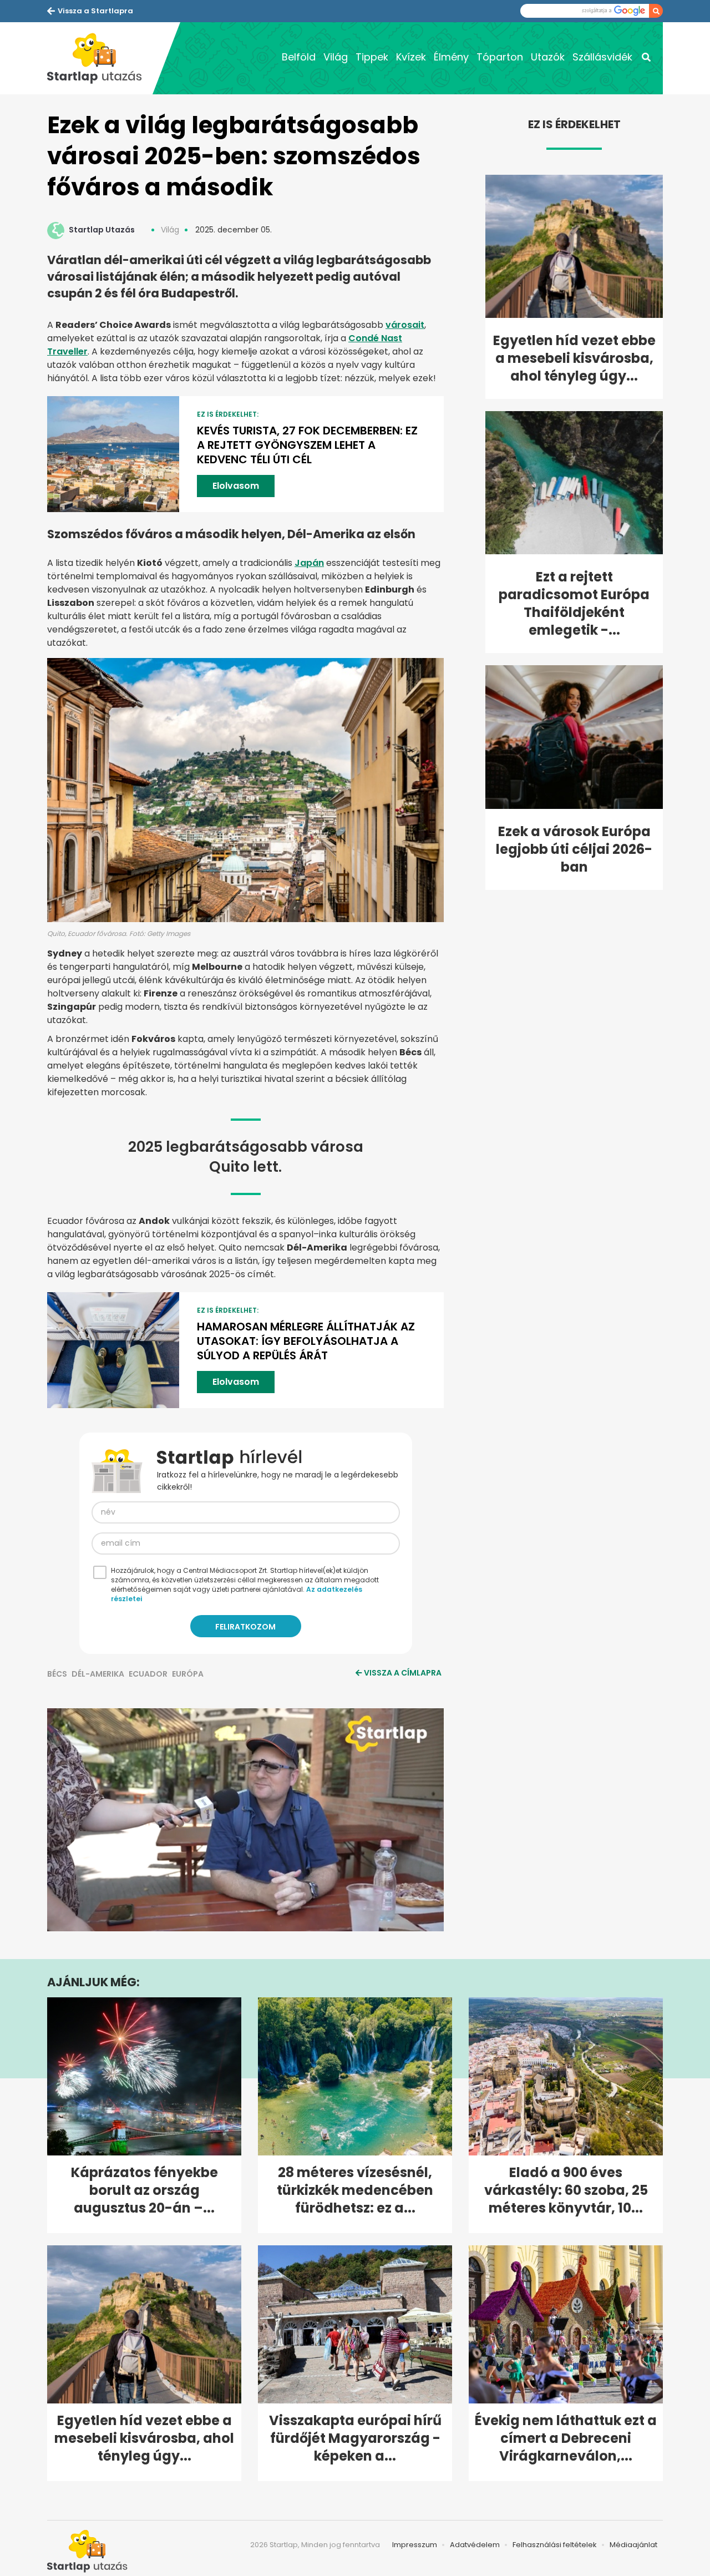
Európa (188, 1674)
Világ (336, 57)
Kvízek (411, 57)
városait (405, 325)
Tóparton (500, 57)
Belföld (299, 57)
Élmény (451, 57)
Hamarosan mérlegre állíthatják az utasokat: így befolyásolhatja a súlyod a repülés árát (306, 1341)
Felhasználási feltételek (555, 2545)
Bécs (57, 1674)
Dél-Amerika (98, 1674)
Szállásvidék (602, 57)
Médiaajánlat (633, 2545)
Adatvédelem (475, 2545)
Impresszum (415, 2545)
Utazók (548, 57)
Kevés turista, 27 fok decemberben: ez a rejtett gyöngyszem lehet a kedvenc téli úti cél (307, 445)
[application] (245, 1820)
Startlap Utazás (102, 230)
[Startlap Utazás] (100, 58)
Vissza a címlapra (403, 1673)
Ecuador (148, 1674)
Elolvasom (236, 486)
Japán (309, 563)
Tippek (372, 57)
